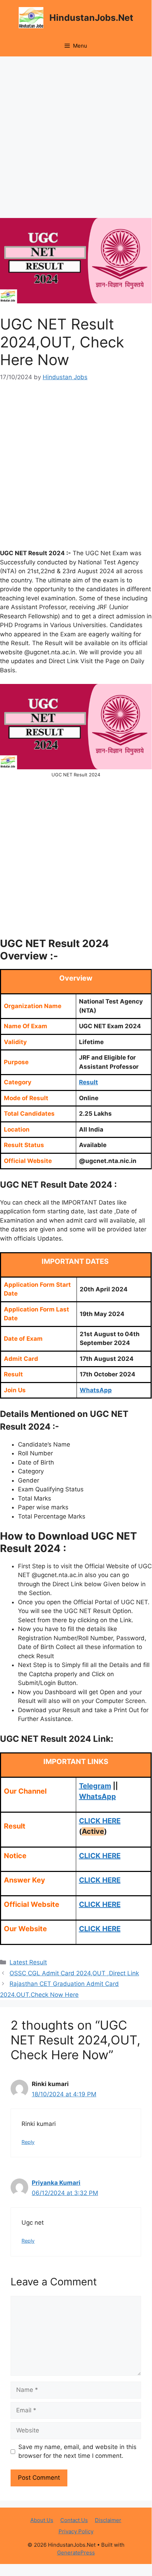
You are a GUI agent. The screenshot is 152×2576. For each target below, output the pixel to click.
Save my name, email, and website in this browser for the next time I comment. (77, 2451)
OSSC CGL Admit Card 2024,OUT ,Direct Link (74, 1973)
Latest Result (28, 1962)
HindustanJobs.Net (91, 18)
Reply (28, 2142)
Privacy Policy (76, 2531)
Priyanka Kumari (56, 2183)
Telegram (95, 1786)
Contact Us (74, 2520)
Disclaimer (108, 2520)
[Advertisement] (76, 139)
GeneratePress (76, 2553)
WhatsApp (98, 1796)
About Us (42, 2520)
